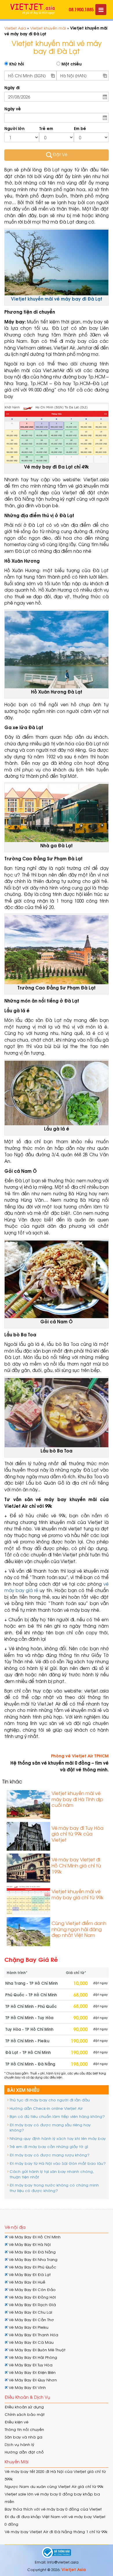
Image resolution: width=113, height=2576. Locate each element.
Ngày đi (12, 88)
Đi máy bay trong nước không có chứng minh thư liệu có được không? (54, 2188)
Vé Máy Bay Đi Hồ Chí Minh (34, 2237)
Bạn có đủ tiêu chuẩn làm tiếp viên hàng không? (57, 2116)
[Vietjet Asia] (33, 9)
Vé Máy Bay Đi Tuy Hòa (30, 2365)
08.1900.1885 (81, 9)
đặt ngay (100, 1983)
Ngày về (13, 109)
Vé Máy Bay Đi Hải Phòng (32, 2357)
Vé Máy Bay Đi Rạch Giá (32, 2305)
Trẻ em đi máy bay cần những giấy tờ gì (49, 2146)
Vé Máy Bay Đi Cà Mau (31, 2342)
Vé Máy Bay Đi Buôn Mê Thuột (37, 2350)
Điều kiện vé (17, 2422)
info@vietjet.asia (63, 2562)
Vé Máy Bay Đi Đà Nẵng (32, 2252)
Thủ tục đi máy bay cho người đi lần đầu (50, 2100)
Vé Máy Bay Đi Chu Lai (30, 2312)
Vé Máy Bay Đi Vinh (27, 2387)
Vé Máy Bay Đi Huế (26, 2282)
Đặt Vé (60, 154)
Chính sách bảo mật (25, 2414)
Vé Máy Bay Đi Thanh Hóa (33, 2335)
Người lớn (14, 128)
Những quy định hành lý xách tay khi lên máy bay (58, 2138)
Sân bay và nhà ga (23, 2437)
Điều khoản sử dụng (24, 2407)
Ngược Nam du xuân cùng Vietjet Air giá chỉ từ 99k (54, 2486)
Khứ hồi (16, 64)
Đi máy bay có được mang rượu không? (50, 2155)
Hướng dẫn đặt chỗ (24, 2452)
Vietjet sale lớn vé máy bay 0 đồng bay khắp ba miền (52, 2498)
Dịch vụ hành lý (19, 2444)
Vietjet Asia (15, 28)
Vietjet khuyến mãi (48, 28)
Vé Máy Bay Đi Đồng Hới (32, 2297)
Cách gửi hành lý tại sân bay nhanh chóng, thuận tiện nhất (52, 2174)
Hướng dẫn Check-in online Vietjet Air (46, 2108)
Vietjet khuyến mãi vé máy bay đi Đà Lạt (57, 299)
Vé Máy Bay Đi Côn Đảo (32, 2289)
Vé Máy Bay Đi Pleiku (28, 2327)
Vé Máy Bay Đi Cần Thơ (31, 2320)
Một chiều (71, 64)
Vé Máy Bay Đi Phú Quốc (32, 2267)
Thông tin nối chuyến (24, 2429)
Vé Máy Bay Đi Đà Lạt (29, 2274)
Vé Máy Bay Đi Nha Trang (32, 2259)
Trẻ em (46, 128)
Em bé (80, 128)
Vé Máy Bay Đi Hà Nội (29, 2244)
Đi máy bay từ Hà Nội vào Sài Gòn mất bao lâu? (58, 2163)
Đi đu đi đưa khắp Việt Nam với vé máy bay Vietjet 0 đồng (55, 2520)
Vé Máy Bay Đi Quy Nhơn (32, 2380)
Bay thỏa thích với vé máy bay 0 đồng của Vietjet (53, 2509)
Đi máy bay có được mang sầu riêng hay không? (50, 2127)
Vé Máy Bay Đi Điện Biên (32, 2372)
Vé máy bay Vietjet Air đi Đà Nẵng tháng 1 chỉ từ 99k (56, 2532)
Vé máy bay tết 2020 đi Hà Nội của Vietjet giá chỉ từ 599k (55, 2475)
